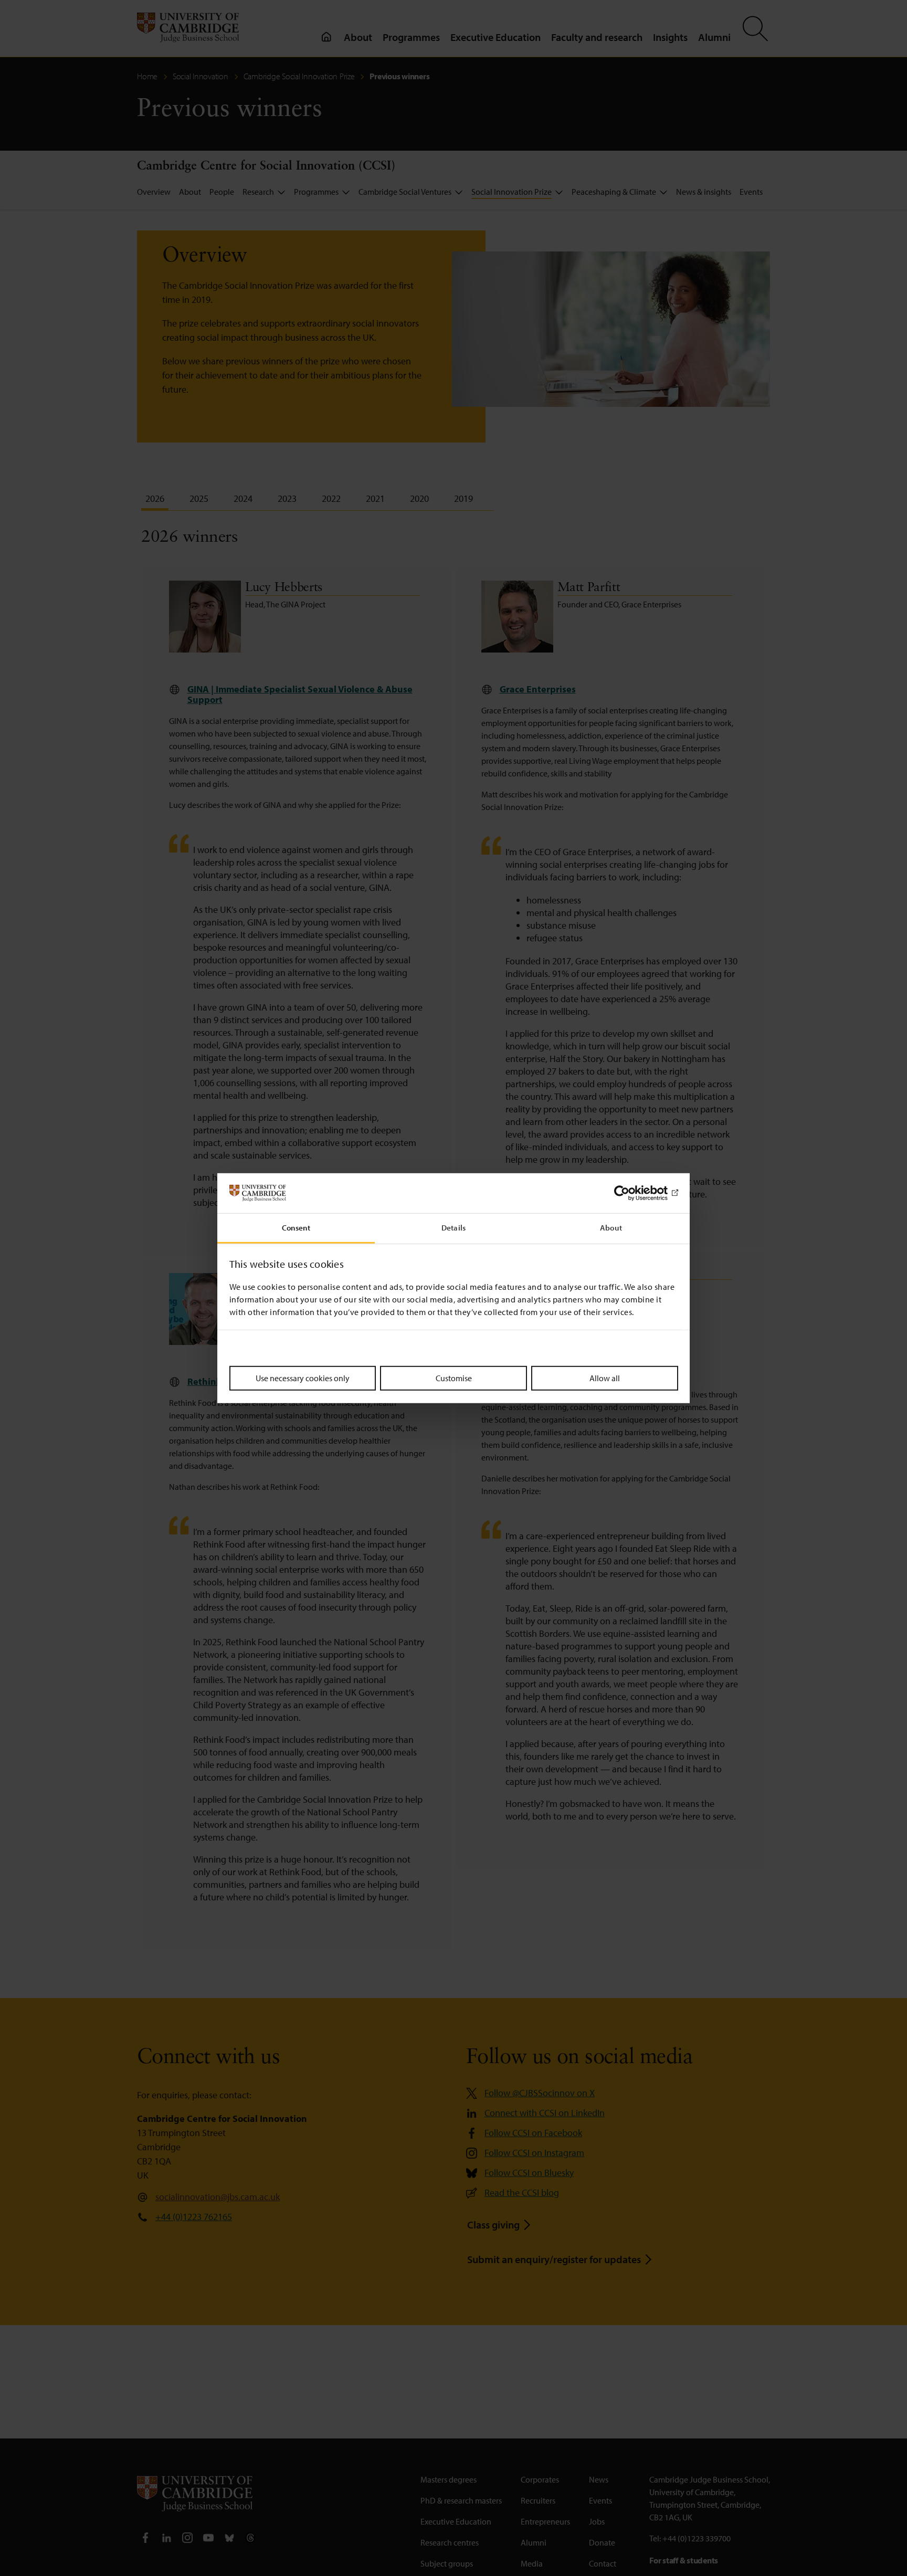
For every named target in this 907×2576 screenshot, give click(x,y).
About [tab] (611, 1228)
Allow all (605, 1378)
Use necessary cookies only (303, 1378)
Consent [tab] (296, 1228)
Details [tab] (454, 1228)
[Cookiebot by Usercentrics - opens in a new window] (632, 1193)
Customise (454, 1378)
